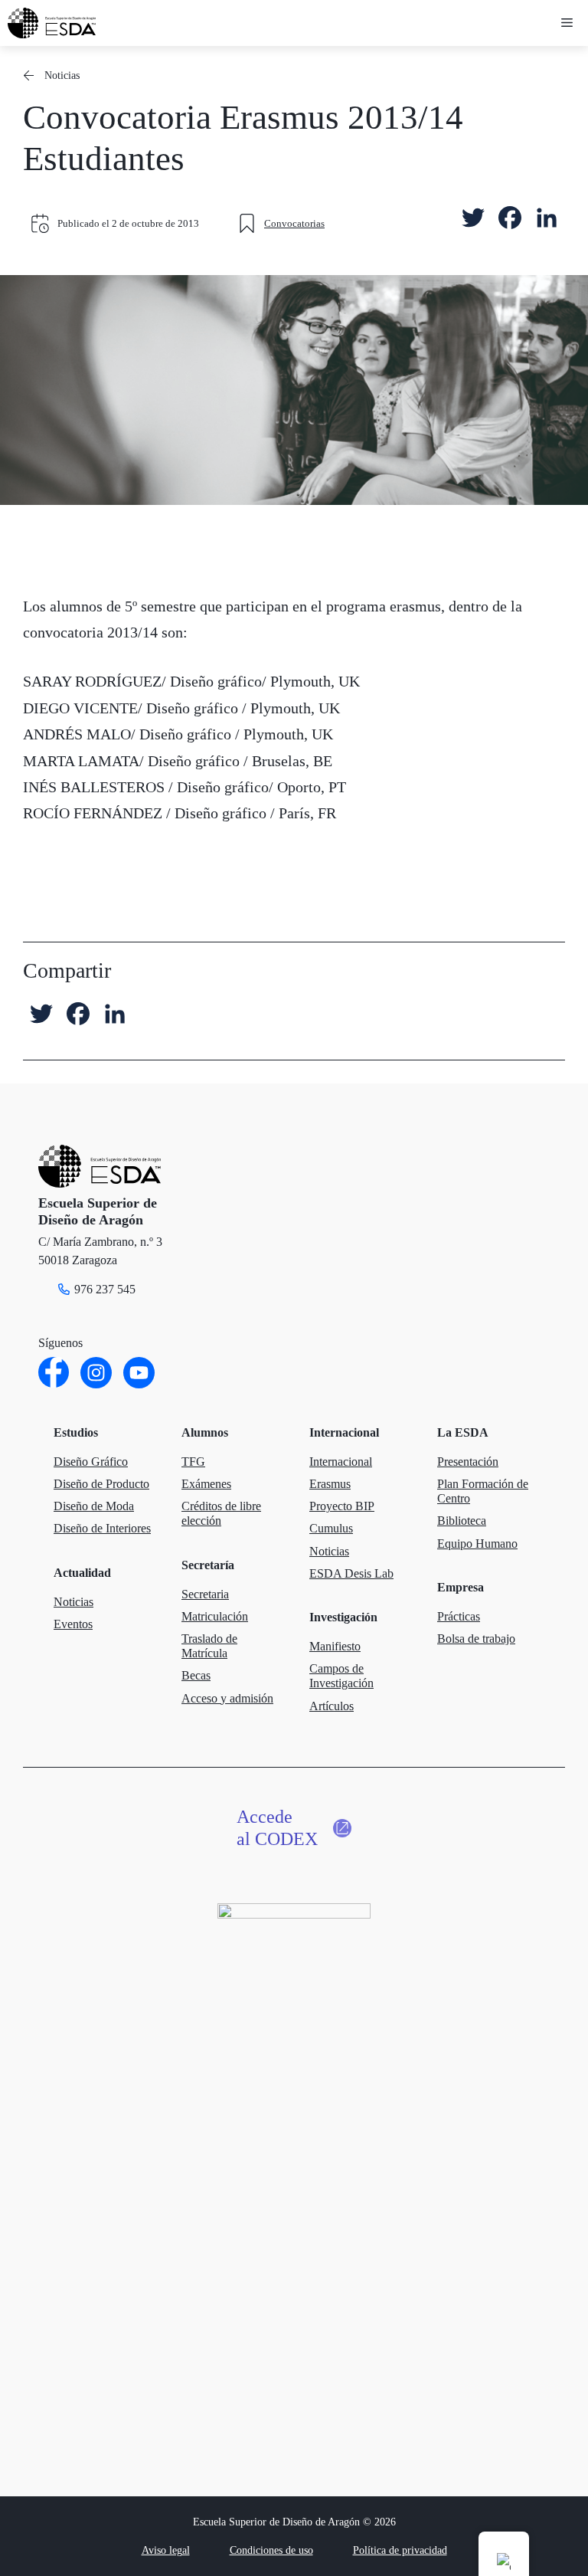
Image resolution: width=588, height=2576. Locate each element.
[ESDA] (52, 23)
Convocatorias (294, 224)
